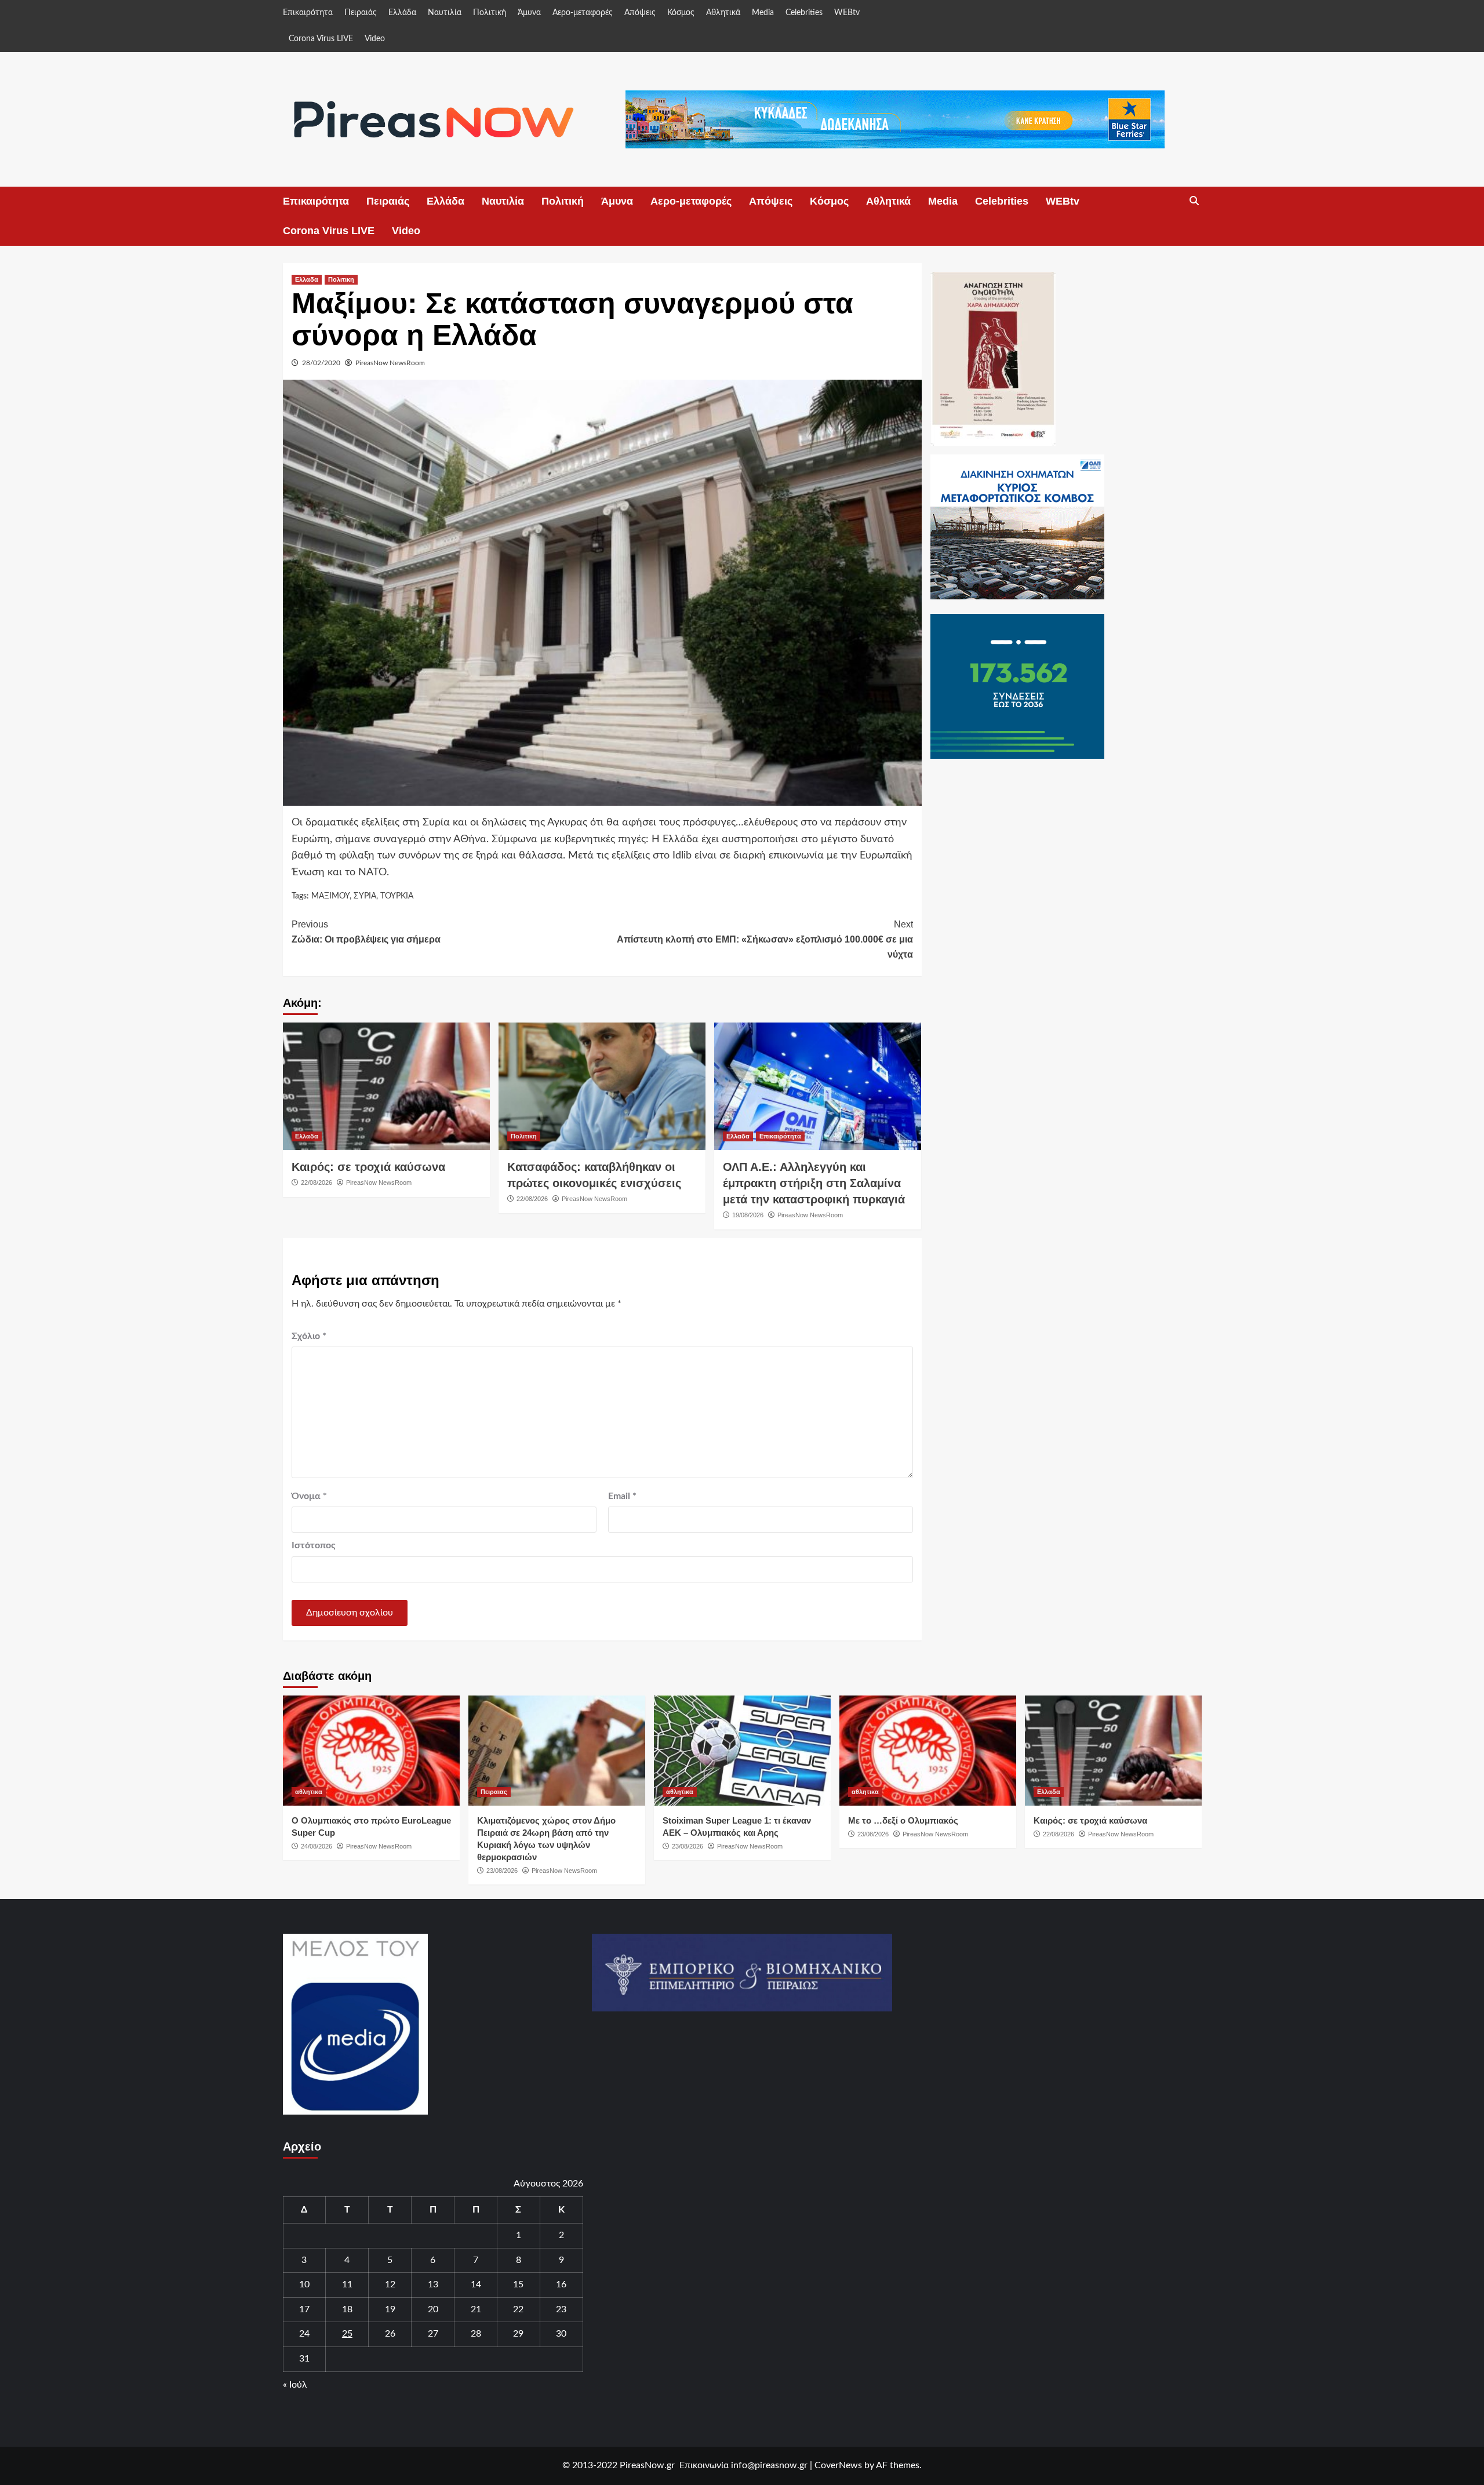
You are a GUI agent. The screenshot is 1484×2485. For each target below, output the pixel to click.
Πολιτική (490, 13)
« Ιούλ (295, 2385)
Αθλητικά (723, 13)
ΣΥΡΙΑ (365, 896)
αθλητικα (309, 1792)
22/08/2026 (317, 1183)
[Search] (1194, 201)
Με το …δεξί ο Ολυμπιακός (903, 1820)
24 (304, 2334)
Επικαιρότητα (308, 13)
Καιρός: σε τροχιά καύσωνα (368, 1167)
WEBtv (847, 13)
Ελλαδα (307, 279)
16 (561, 2284)
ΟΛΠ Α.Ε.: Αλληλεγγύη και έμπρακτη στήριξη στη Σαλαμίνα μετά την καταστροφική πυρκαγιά (814, 1183)
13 (433, 2284)
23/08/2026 (502, 1871)
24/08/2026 (317, 1846)
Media (763, 13)
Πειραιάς (361, 13)
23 (561, 2309)
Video (375, 39)
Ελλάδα (402, 13)
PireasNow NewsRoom (390, 363)
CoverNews (838, 2465)
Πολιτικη (341, 279)
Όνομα (309, 1496)
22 (518, 2309)
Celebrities (804, 13)
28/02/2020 (321, 363)
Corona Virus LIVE (321, 39)
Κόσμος (681, 13)
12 (390, 2284)
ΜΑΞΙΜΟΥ (330, 896)
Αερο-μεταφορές (583, 13)
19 (390, 2309)
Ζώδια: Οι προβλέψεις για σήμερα (366, 932)
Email (622, 1496)
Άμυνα (529, 13)
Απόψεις (640, 13)
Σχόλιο (309, 1336)
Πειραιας (494, 1792)
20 (433, 2309)
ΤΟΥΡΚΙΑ (397, 896)
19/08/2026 (748, 1215)
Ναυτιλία (445, 13)
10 (304, 2284)
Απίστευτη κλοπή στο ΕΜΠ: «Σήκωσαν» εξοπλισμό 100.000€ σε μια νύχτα (765, 939)
